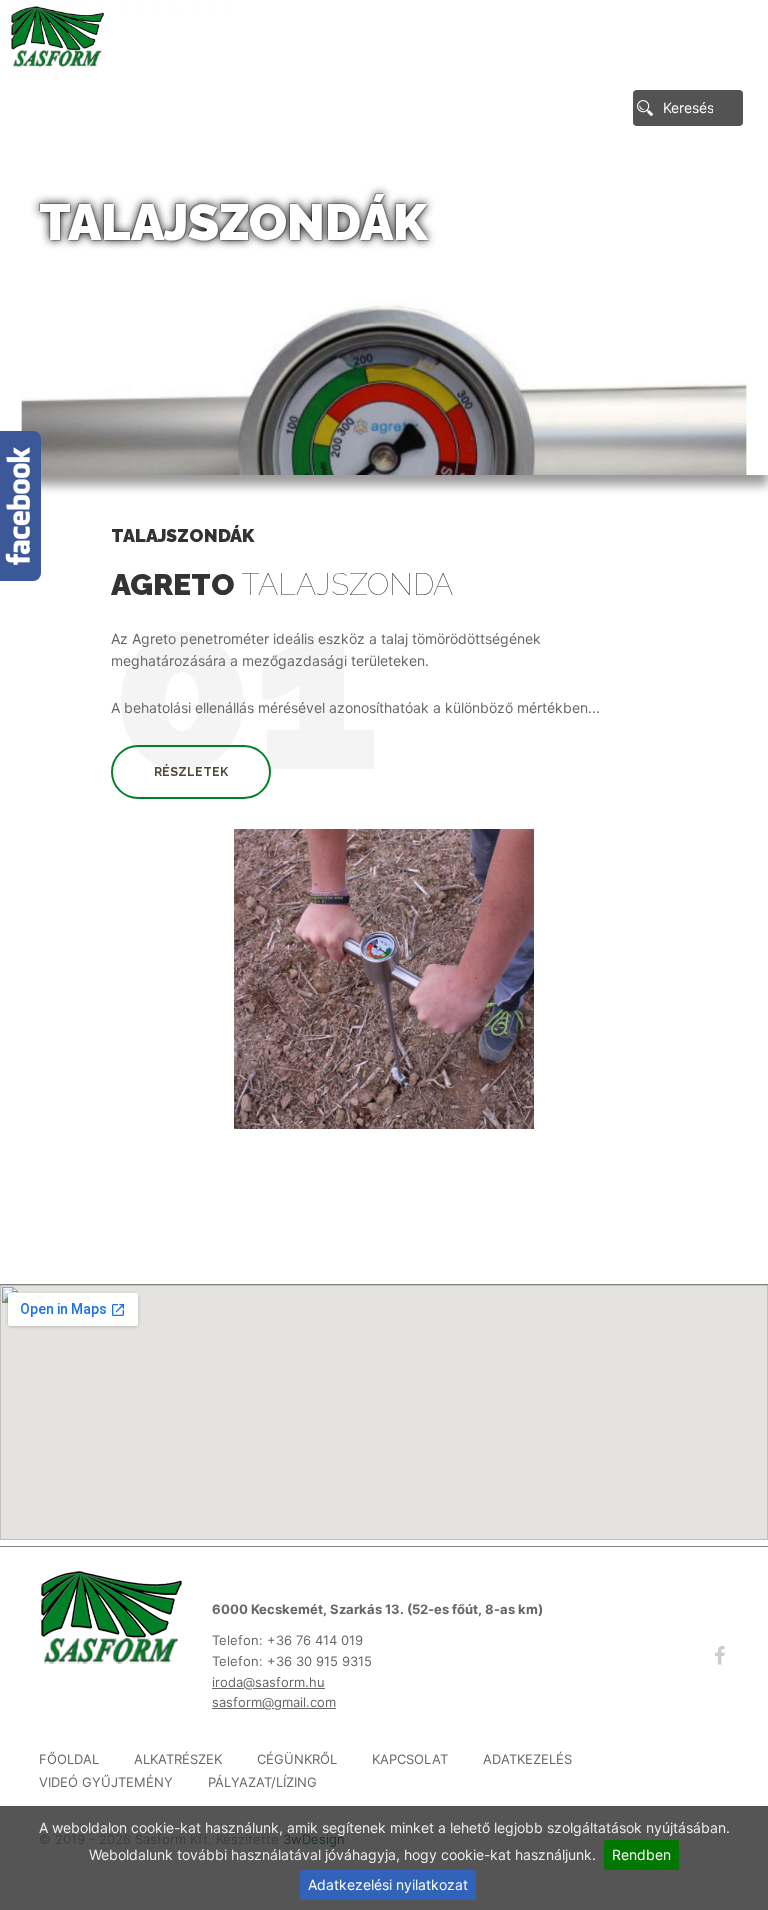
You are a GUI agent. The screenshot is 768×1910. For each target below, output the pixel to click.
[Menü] (718, 47)
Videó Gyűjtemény (106, 1782)
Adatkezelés (527, 1759)
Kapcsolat (410, 1759)
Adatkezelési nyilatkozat (388, 1884)
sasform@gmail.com (274, 1702)
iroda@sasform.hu (268, 1682)
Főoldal (69, 1759)
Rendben (641, 1854)
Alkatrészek (178, 1759)
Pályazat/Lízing (262, 1782)
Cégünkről (297, 1759)
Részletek (191, 772)
